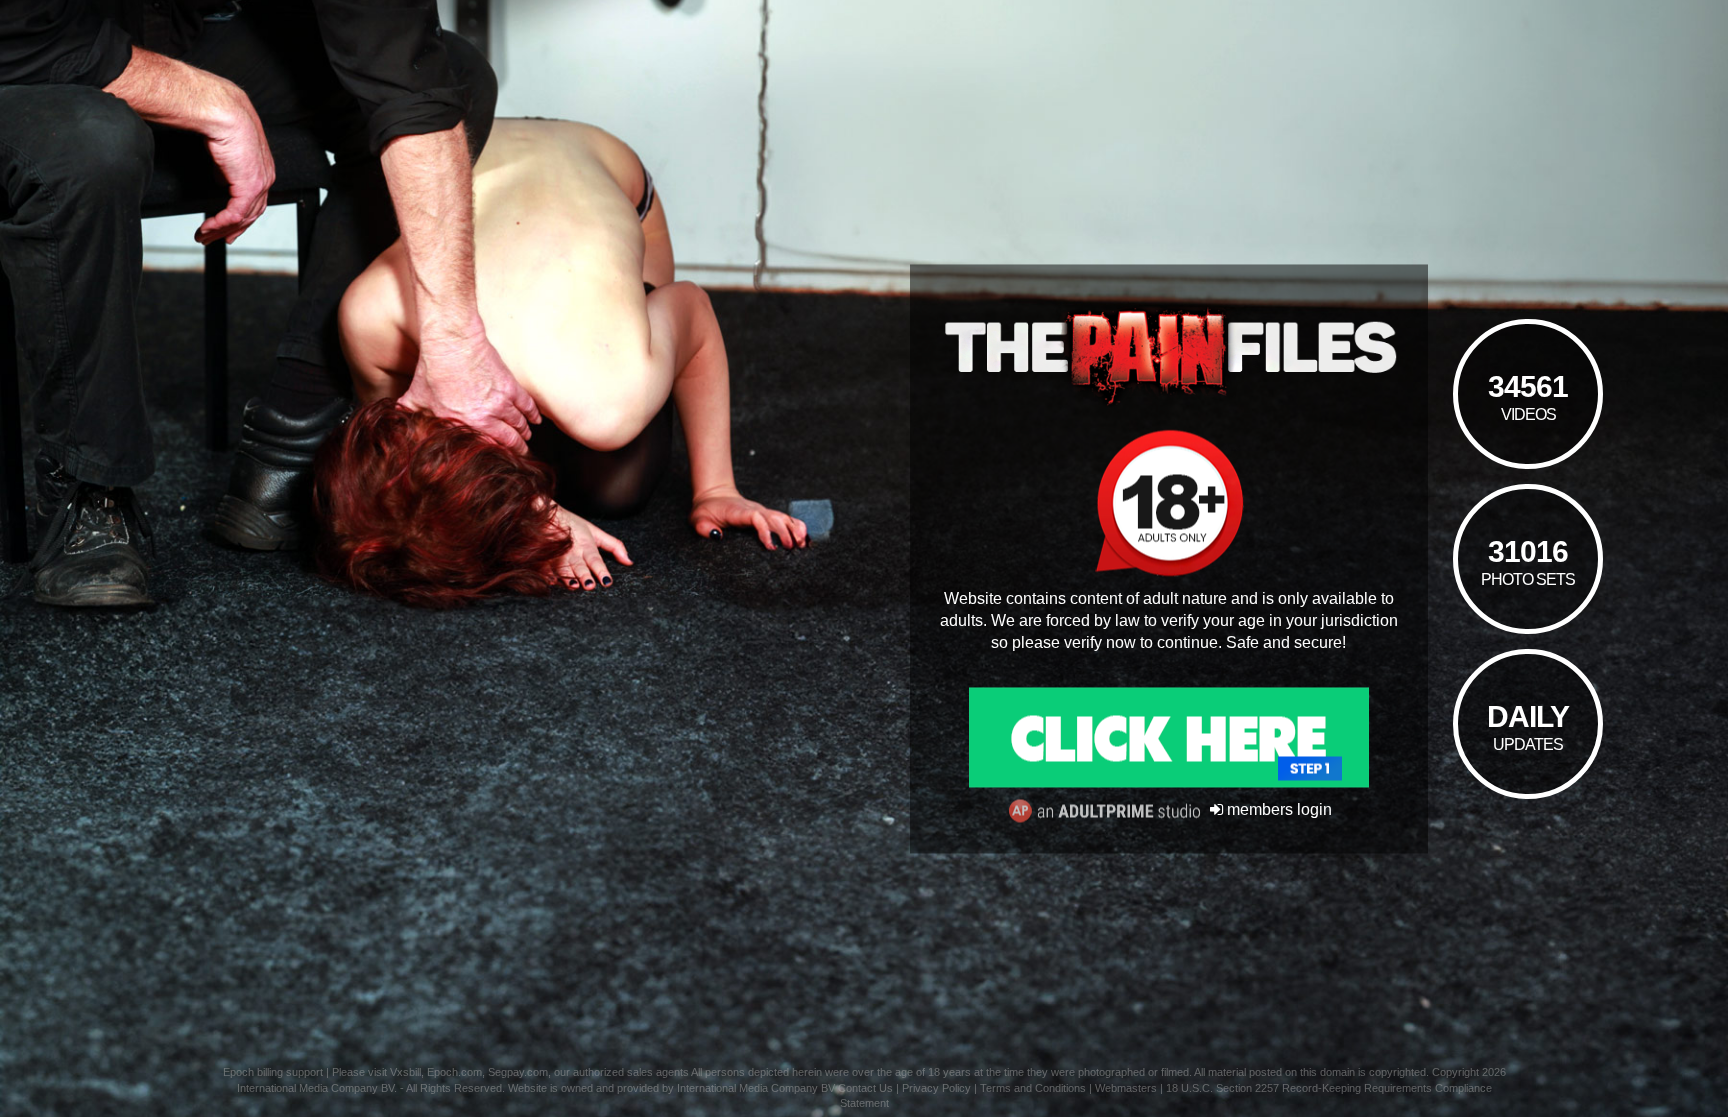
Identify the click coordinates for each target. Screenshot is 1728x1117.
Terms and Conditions (1033, 1088)
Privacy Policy (936, 1088)
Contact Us (865, 1088)
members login (1277, 809)
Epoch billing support (273, 1072)
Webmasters (1126, 1088)
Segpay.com (518, 1072)
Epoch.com (454, 1072)
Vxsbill (405, 1072)
